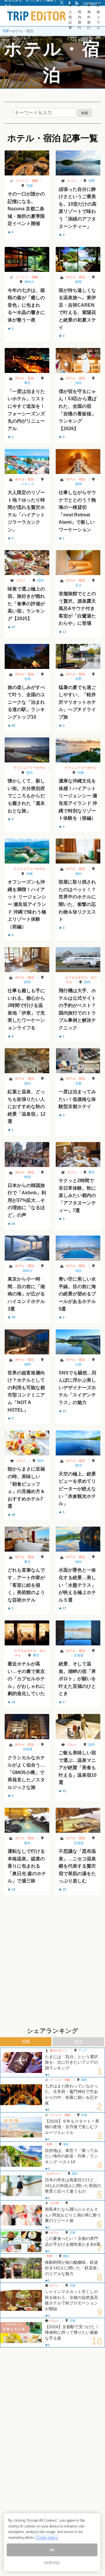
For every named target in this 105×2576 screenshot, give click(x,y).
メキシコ (27, 484)
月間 (26, 2042)
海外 (78, 874)
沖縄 (80, 773)
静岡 (78, 282)
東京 (27, 383)
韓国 (27, 1177)
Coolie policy (47, 2538)
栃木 (27, 1843)
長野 (92, 181)
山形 (78, 1364)
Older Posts (52, 1910)
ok (52, 2550)
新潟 (78, 1465)
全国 (27, 679)
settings (52, 2562)
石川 (78, 585)
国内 (78, 383)
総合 (78, 2042)
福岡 (27, 1364)
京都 (29, 186)
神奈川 (29, 282)
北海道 (79, 1655)
